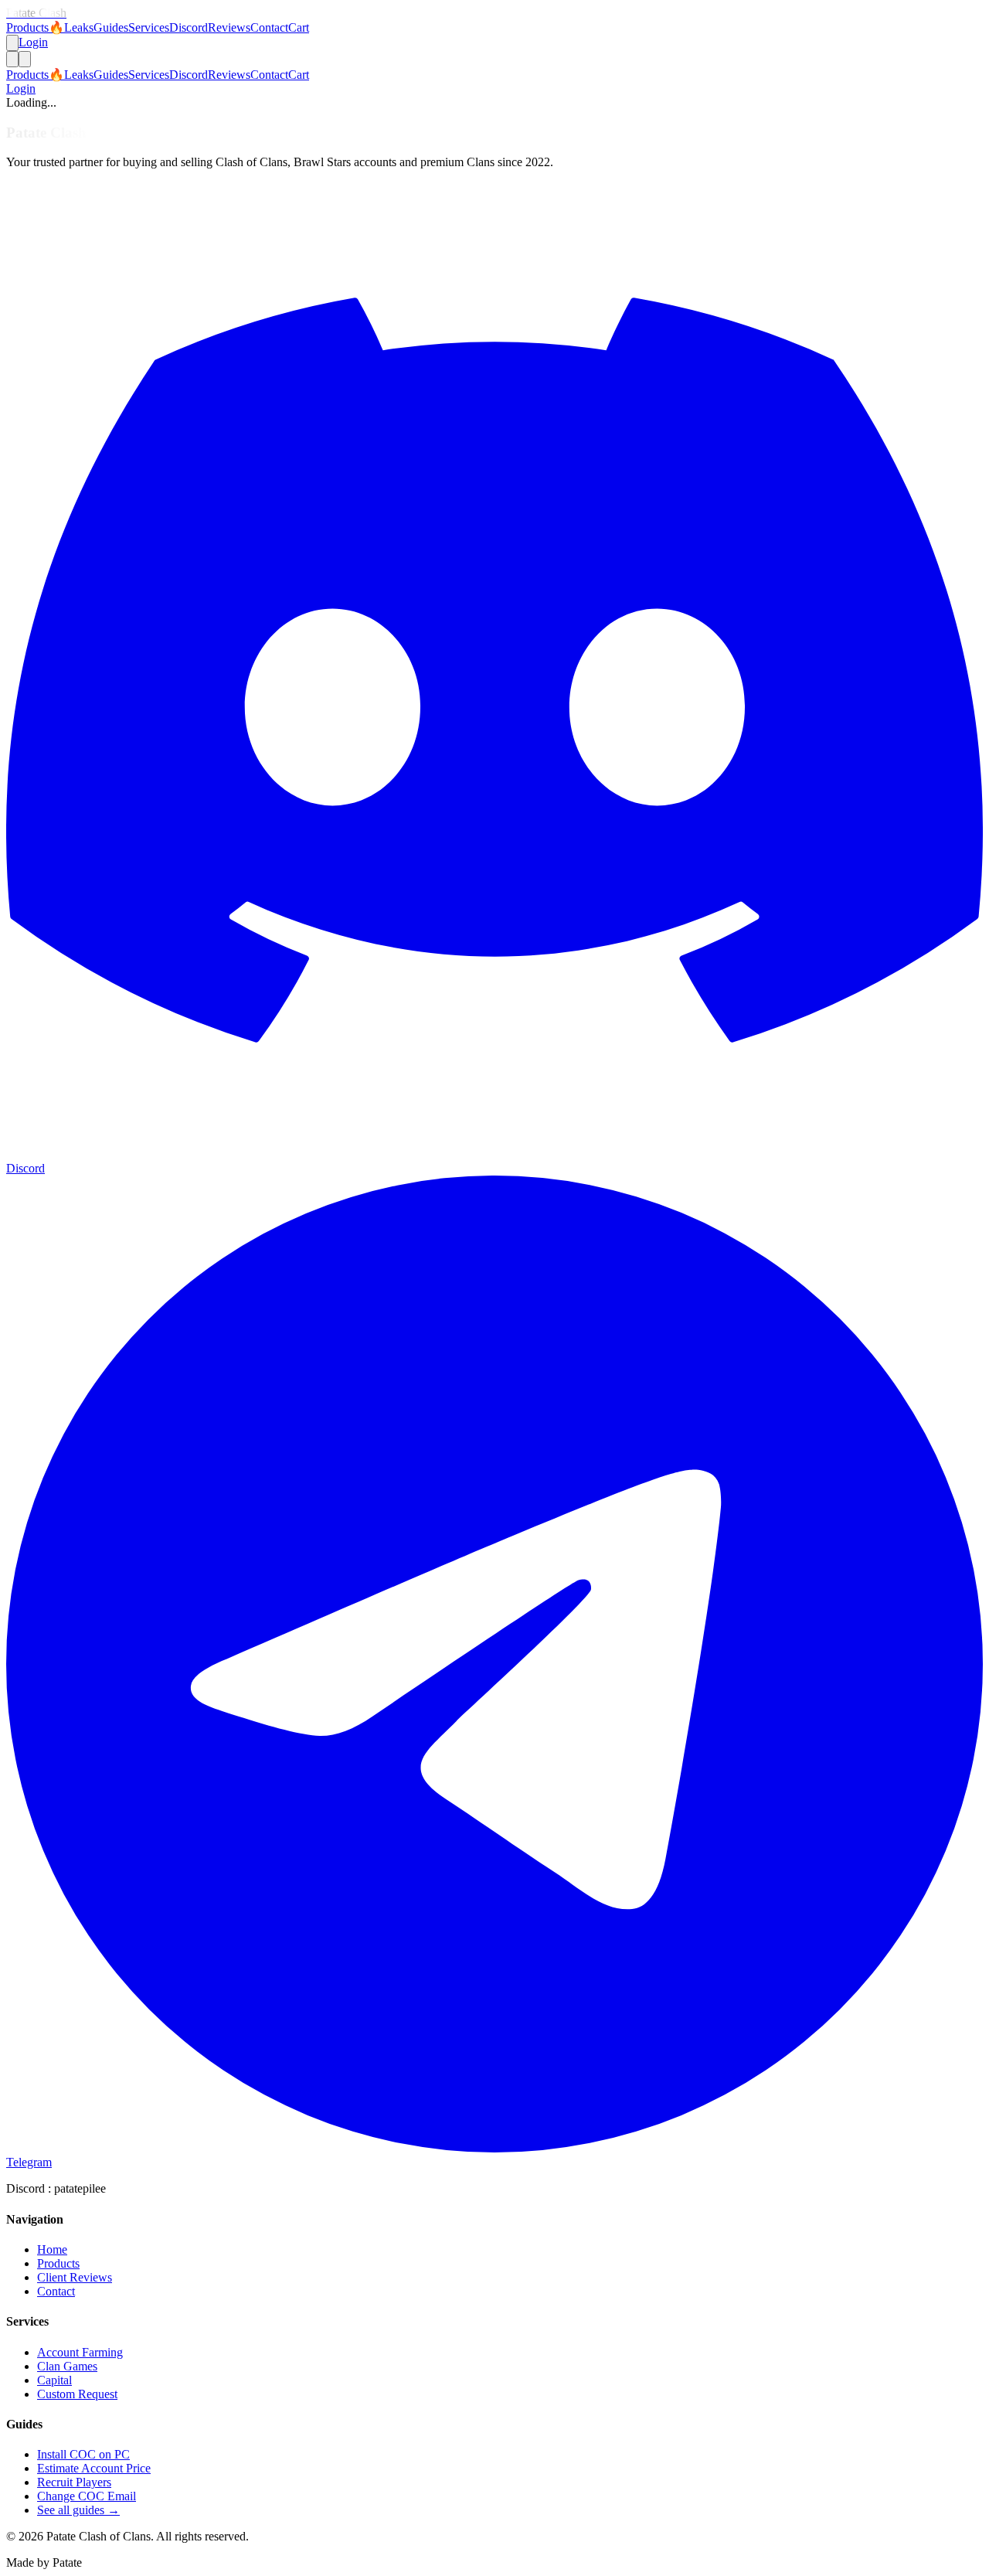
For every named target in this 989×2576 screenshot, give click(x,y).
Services (149, 27)
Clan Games (67, 2366)
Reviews (229, 27)
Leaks (71, 27)
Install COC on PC (83, 2454)
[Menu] (25, 59)
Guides (111, 27)
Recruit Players (74, 2482)
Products (27, 27)
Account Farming (80, 2352)
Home (52, 2249)
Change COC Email (87, 2496)
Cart (299, 27)
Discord (189, 27)
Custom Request (77, 2394)
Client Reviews (75, 2277)
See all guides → (78, 2510)
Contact (269, 27)
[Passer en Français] (12, 43)
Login (33, 42)
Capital (54, 2380)
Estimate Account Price (94, 2468)
